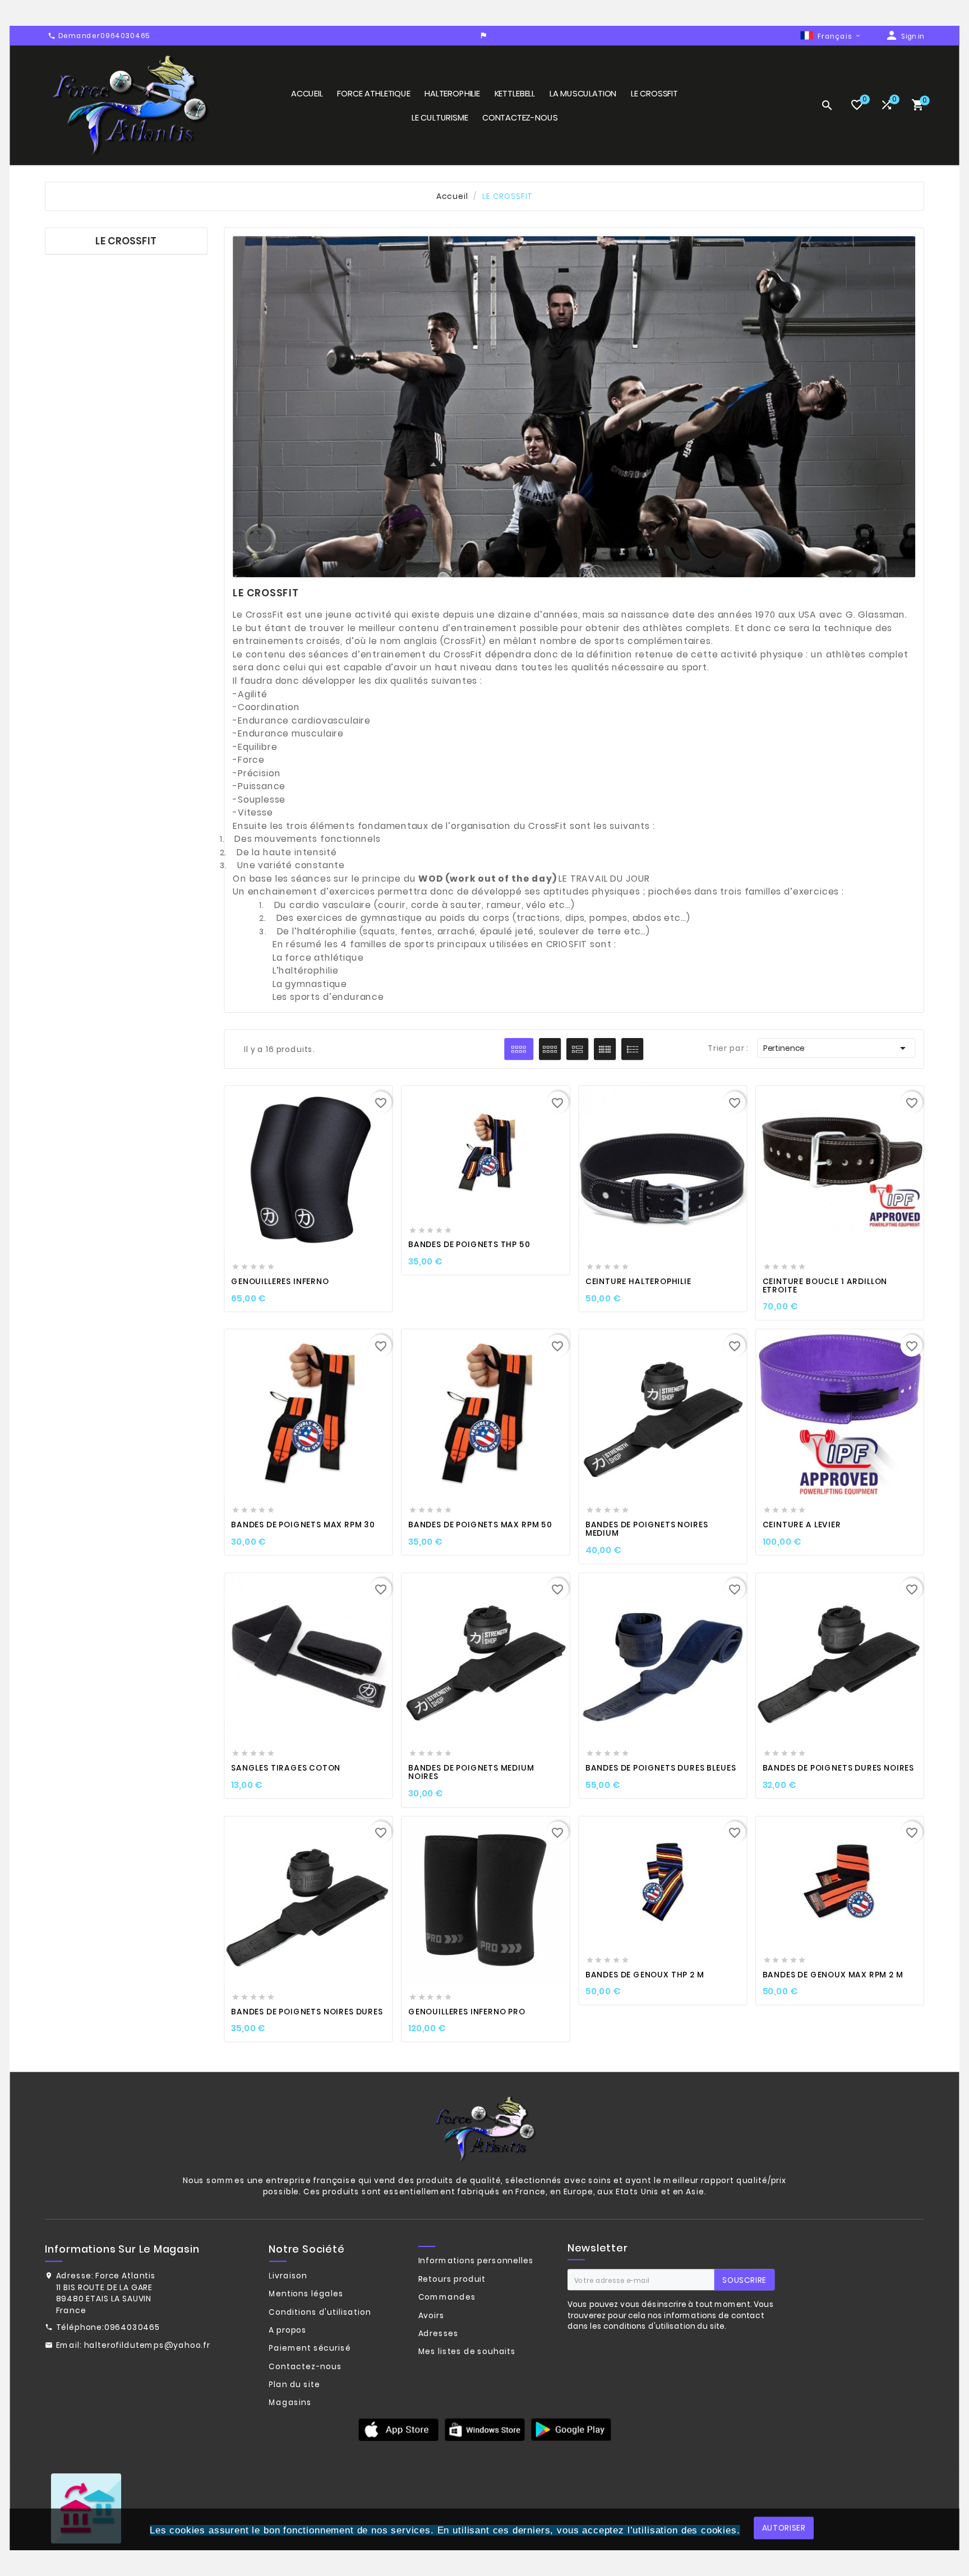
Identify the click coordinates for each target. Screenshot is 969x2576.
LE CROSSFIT (126, 241)
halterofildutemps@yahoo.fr (147, 2346)
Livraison (288, 2276)
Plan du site (294, 2384)
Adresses (439, 2333)
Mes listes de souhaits (467, 2352)
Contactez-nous (305, 2366)
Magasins (290, 2403)
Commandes (447, 2297)
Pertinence (836, 1048)
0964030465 (132, 2328)
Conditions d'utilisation (320, 2312)
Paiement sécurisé (310, 2348)
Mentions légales (306, 2294)
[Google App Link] (484, 2429)
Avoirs (432, 2315)
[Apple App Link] (398, 2429)
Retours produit (452, 2279)
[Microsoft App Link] (571, 2429)
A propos (288, 2330)
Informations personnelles (476, 2261)
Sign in (913, 36)
